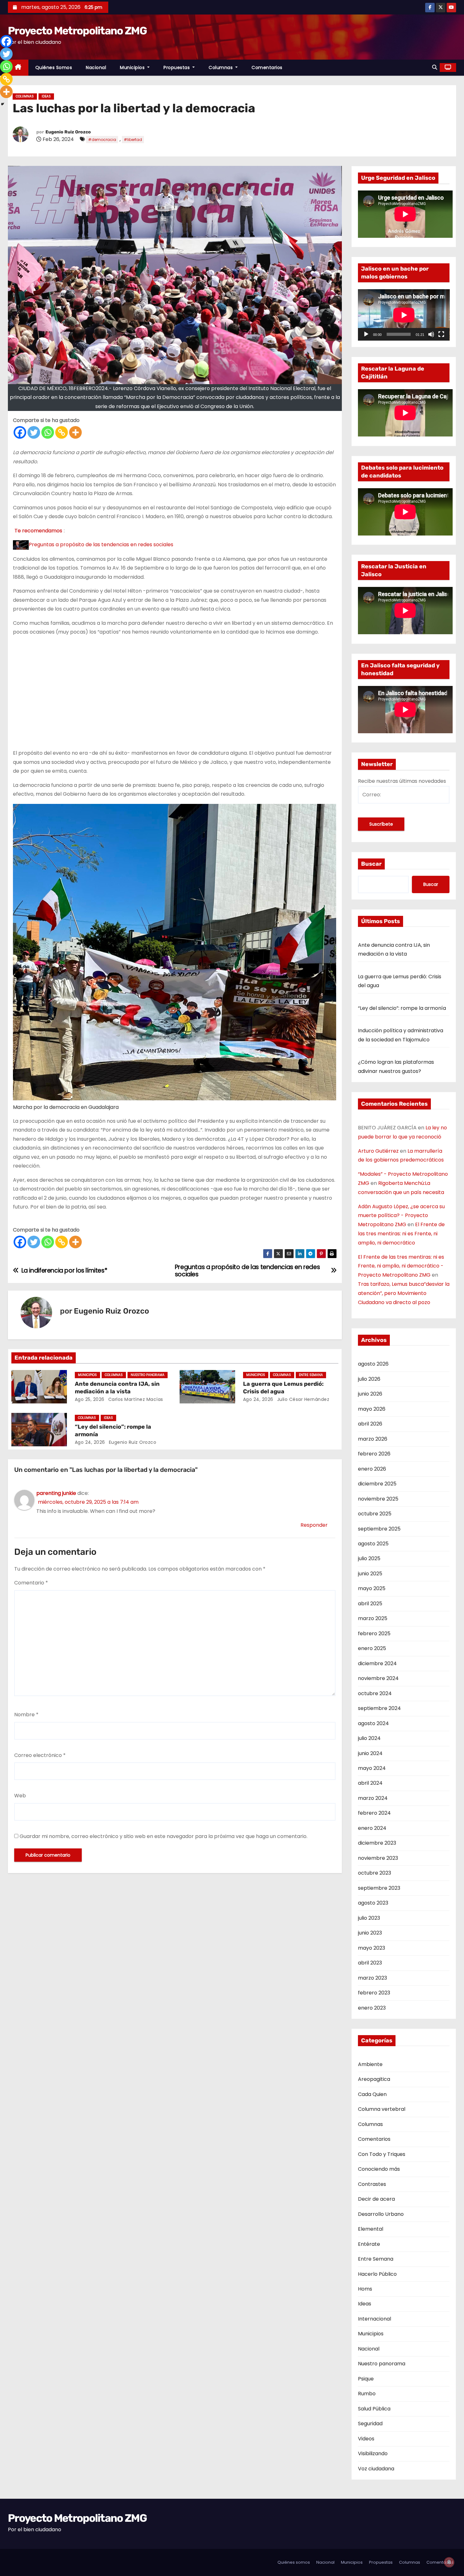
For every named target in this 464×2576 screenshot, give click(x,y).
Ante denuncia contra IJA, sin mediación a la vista (117, 1388)
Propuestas (177, 67)
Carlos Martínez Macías (135, 1399)
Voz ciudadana (376, 2469)
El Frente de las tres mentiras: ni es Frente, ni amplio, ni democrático (401, 1234)
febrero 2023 (374, 1993)
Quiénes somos (54, 67)
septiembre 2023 (379, 1888)
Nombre (26, 1715)
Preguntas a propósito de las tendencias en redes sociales (101, 544)
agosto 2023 (373, 1903)
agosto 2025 (373, 1544)
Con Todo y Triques (382, 2154)
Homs (365, 2289)
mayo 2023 (372, 1948)
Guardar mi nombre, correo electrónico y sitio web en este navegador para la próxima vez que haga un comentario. (164, 1836)
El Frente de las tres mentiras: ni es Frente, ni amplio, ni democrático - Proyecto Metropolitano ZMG (401, 1266)
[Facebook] (20, 432)
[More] (75, 432)
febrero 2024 (374, 1813)
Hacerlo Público (377, 2274)
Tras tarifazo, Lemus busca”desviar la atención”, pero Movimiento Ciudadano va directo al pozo (404, 1293)
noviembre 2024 (378, 1678)
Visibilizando (373, 2453)
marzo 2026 (373, 1439)
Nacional (96, 67)
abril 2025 (370, 1604)
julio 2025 (369, 1558)
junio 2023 (370, 1933)
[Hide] (3, 104)
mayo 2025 (372, 1588)
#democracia (102, 140)
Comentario (31, 1583)
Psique (366, 2379)
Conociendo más (379, 2169)
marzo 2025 (373, 1618)
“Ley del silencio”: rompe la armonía (402, 1008)
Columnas (221, 67)
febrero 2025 (374, 1633)
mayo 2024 (372, 1768)
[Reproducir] (366, 334)
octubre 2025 (375, 1514)
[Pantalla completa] (441, 334)
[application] (404, 315)
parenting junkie (56, 1493)
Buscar (371, 864)
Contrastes (372, 2184)
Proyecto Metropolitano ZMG (77, 31)
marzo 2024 (373, 1798)
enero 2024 (372, 1828)
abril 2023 (370, 1963)
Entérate (369, 2244)
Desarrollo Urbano (381, 2214)
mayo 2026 (372, 1409)
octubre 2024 (375, 1693)
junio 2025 (370, 1574)
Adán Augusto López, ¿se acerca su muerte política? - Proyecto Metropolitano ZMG (401, 1216)
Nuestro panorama (148, 1375)
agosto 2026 (373, 1364)
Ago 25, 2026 (90, 1399)
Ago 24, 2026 (258, 1399)
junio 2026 (370, 1394)
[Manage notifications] (449, 2562)
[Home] (18, 68)
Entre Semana (311, 1375)
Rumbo (367, 2394)
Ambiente (370, 2064)
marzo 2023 (372, 1978)
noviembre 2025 (378, 1499)
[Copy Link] (62, 432)
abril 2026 (370, 1424)
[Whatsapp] (48, 432)
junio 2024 (370, 1753)
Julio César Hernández (302, 1399)
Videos (366, 2439)
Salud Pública (374, 2409)
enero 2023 (372, 2008)
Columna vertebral (382, 2109)
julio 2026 (369, 1379)
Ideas (46, 96)
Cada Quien (372, 2094)
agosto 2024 (373, 1723)
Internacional (375, 2319)
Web (20, 1796)
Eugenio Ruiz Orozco (68, 132)
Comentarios (267, 67)
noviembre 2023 (378, 1858)
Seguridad (370, 2424)
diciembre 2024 (377, 1663)
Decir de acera (376, 2199)
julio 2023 (369, 1918)
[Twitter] (34, 432)
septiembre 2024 (379, 1708)
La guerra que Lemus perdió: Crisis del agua (283, 1388)
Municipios (133, 67)
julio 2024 (369, 1738)
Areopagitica (374, 2079)
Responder (314, 1525)
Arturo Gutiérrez (378, 1151)
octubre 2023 (375, 1873)
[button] (435, 67)
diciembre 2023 (377, 1843)
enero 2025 (372, 1648)
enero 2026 (372, 1469)
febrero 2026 (374, 1454)
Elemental (371, 2229)
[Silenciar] (431, 334)
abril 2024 (370, 1783)
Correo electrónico (40, 1755)
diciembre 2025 (377, 1484)
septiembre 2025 (379, 1529)
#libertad (133, 140)
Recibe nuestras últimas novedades (402, 781)
